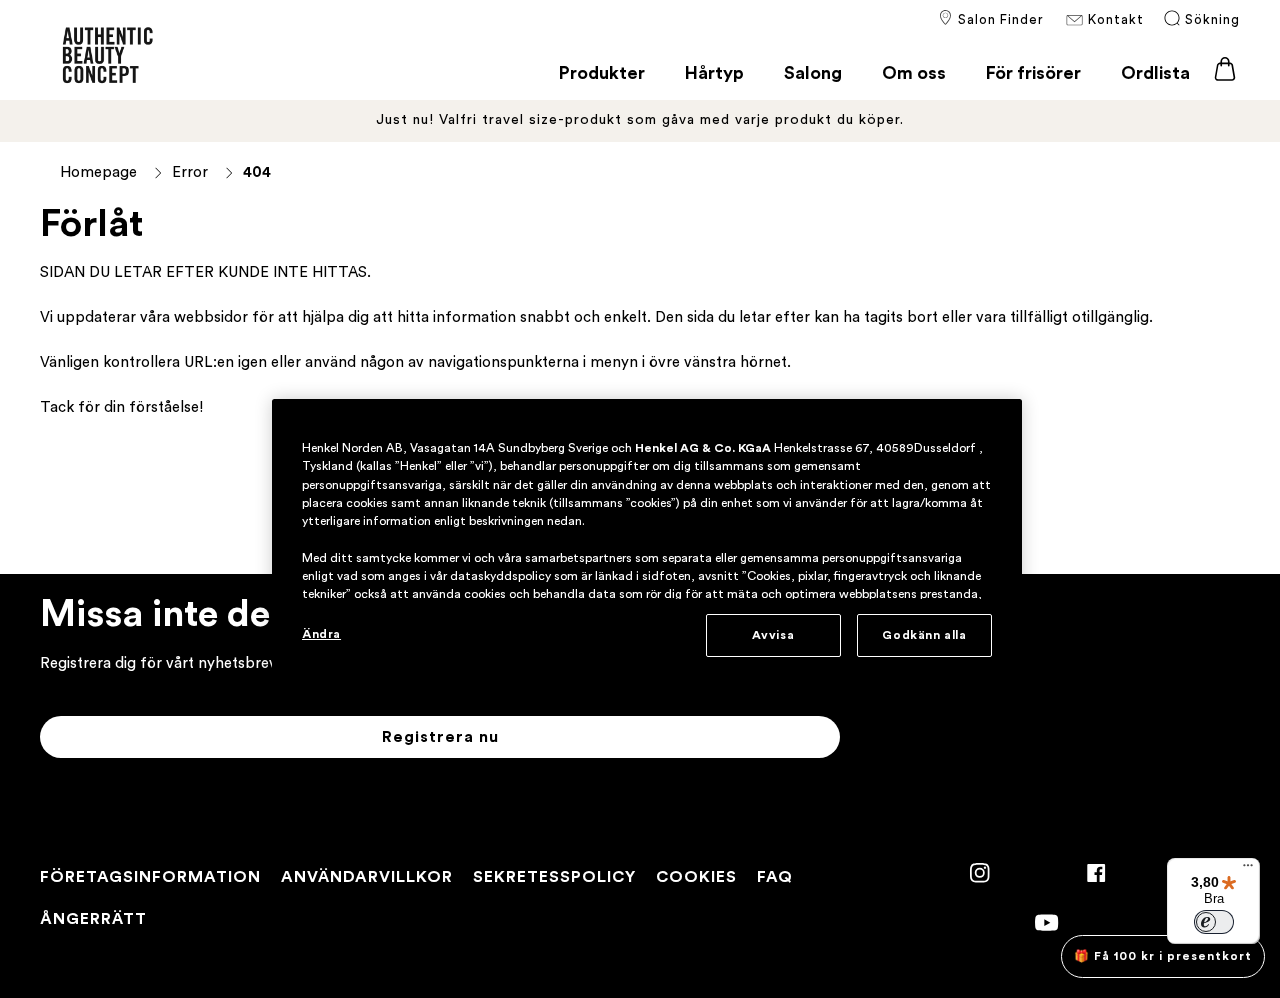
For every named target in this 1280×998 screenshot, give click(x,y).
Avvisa (773, 635)
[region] (647, 546)
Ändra (321, 634)
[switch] (1214, 922)
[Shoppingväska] (1225, 70)
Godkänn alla (924, 635)
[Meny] (1248, 870)
